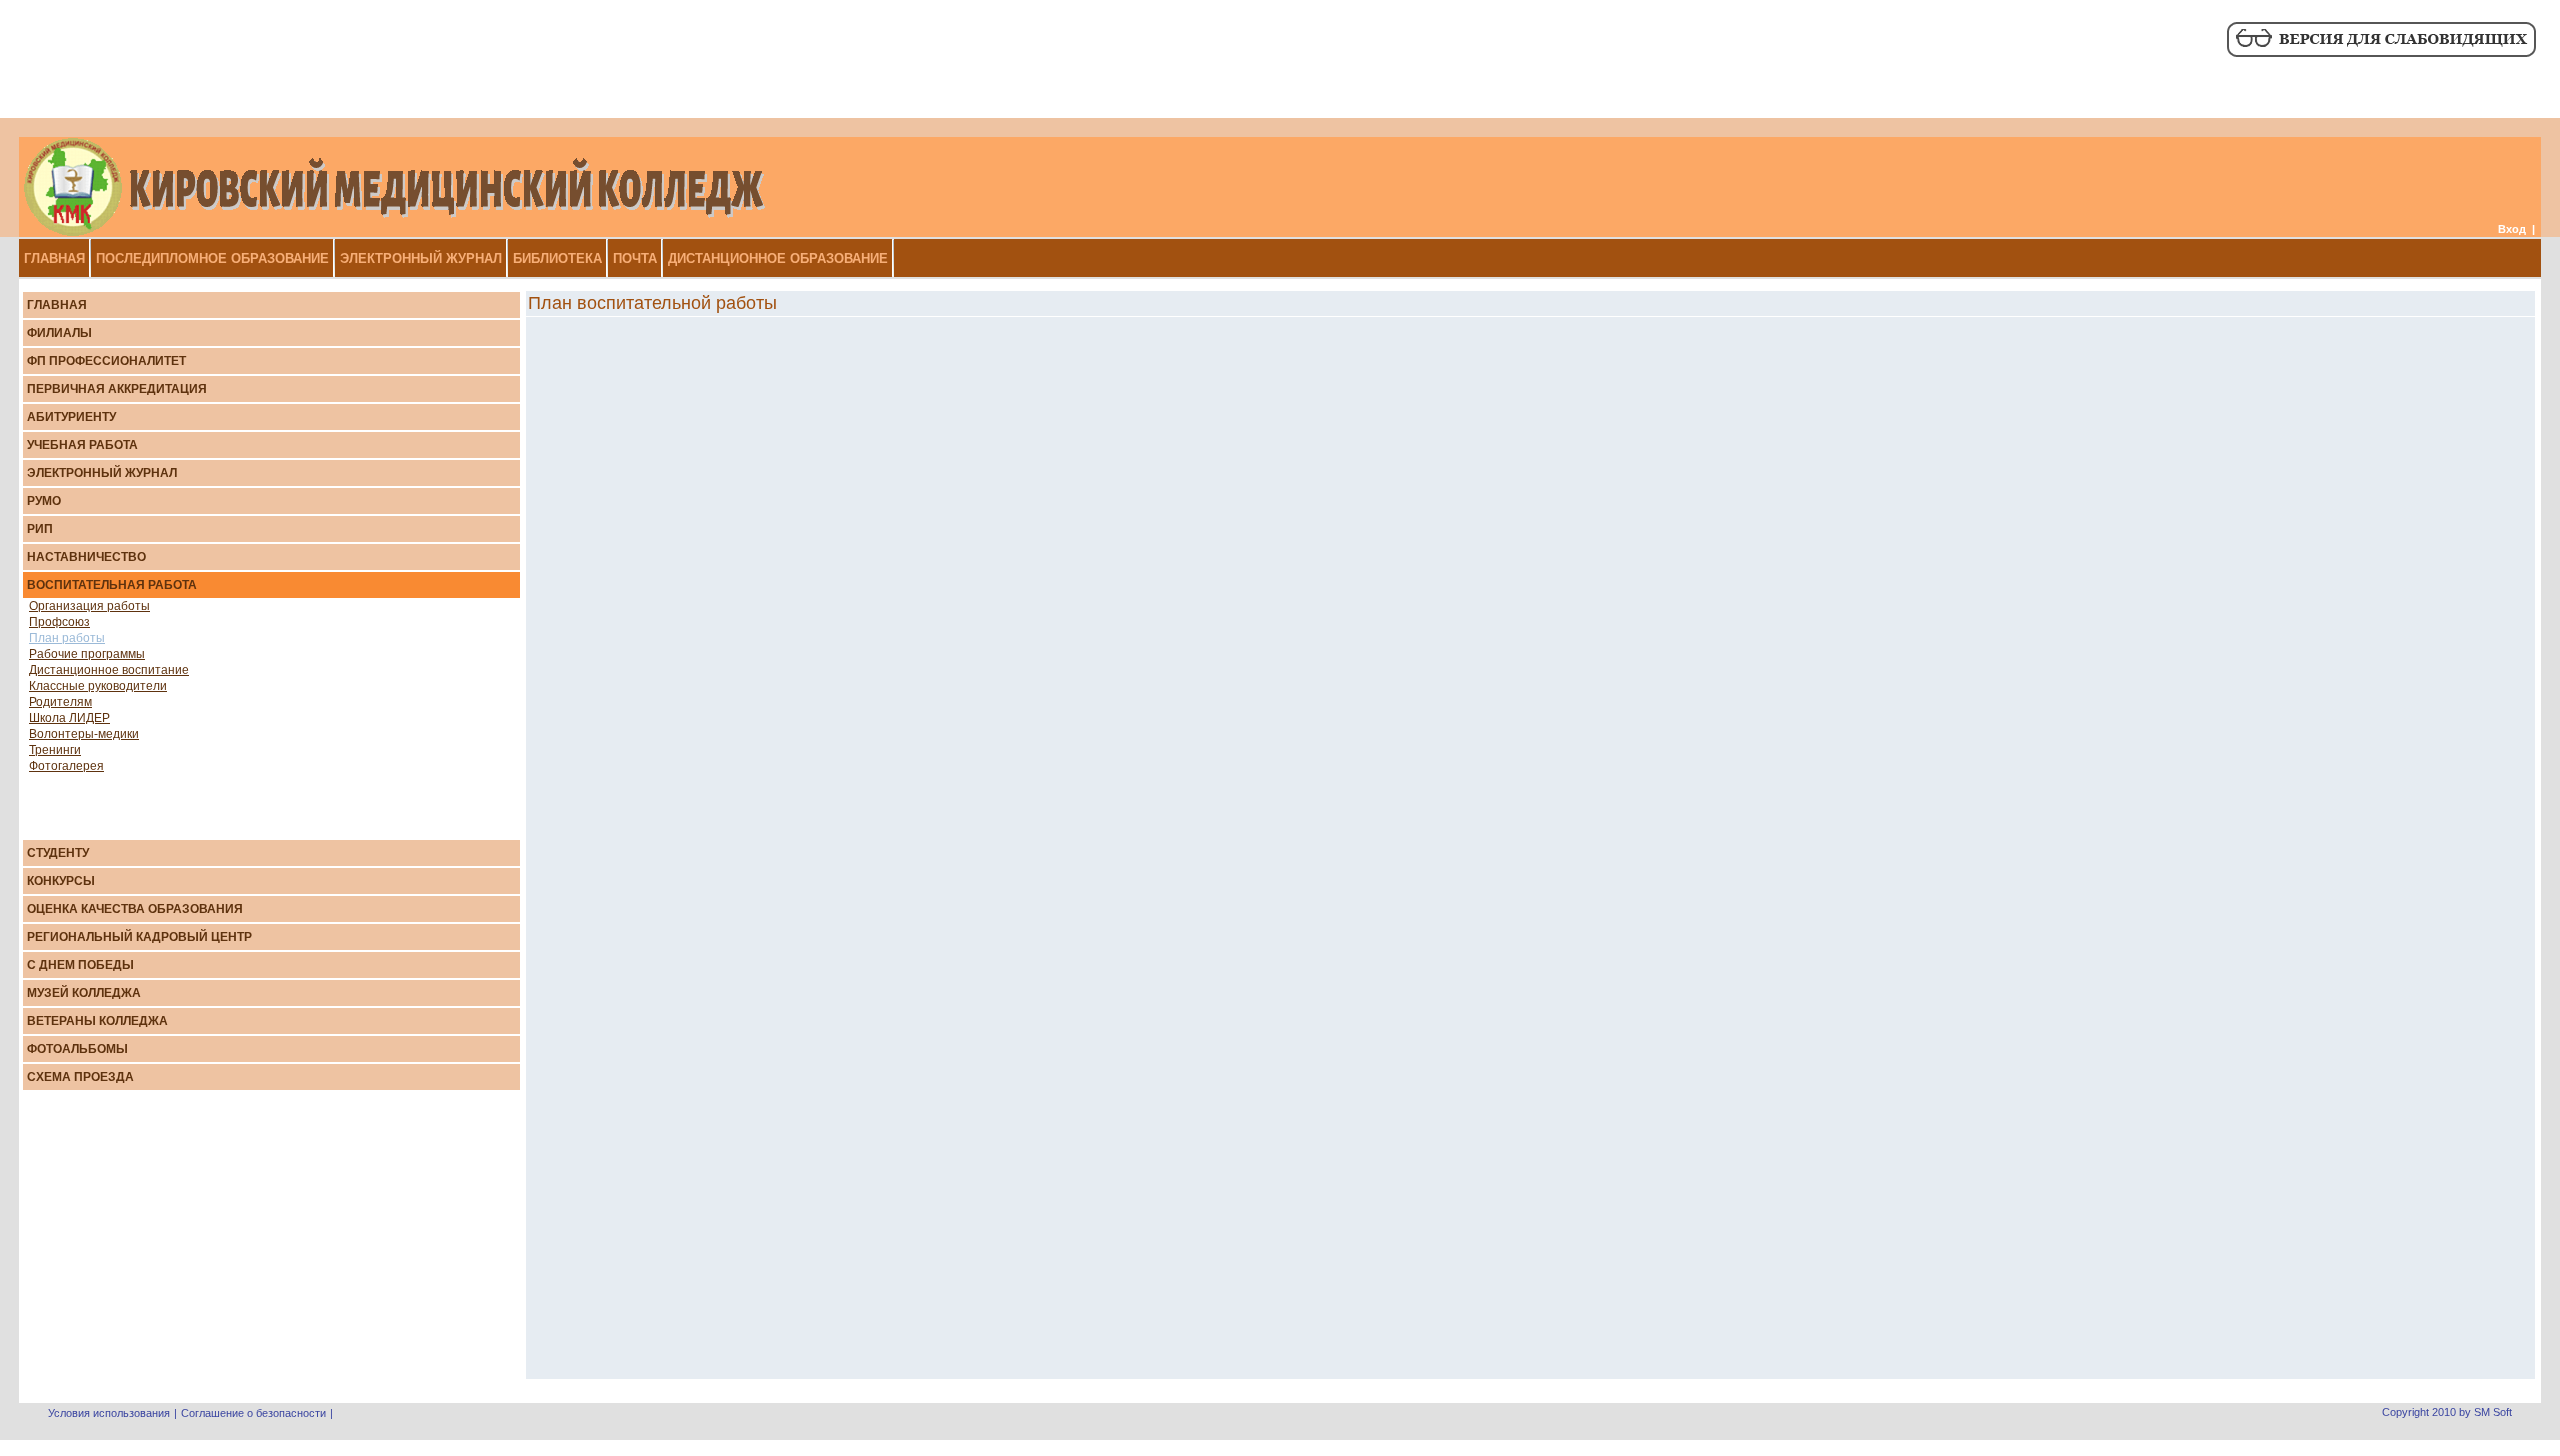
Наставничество (86, 557)
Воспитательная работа (112, 585)
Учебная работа (82, 445)
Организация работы (89, 606)
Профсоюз (59, 622)
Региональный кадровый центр (139, 937)
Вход (2512, 229)
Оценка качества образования (135, 909)
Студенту (58, 853)
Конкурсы (61, 881)
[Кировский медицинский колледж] (394, 233)
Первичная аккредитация (117, 389)
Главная (57, 305)
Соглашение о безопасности (253, 1413)
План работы (67, 638)
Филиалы (59, 333)
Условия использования (109, 1413)
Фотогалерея (66, 766)
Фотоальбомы (77, 1049)
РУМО (44, 501)
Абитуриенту (71, 417)
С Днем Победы (80, 965)
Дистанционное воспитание (109, 670)
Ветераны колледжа (97, 1021)
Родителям (60, 702)
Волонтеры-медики (84, 734)
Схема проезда (80, 1077)
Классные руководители (98, 686)
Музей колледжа (84, 993)
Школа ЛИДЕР (69, 718)
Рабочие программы (87, 654)
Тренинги (55, 750)
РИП (40, 529)
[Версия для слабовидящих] (2380, 55)
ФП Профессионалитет (106, 361)
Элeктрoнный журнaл (102, 473)
